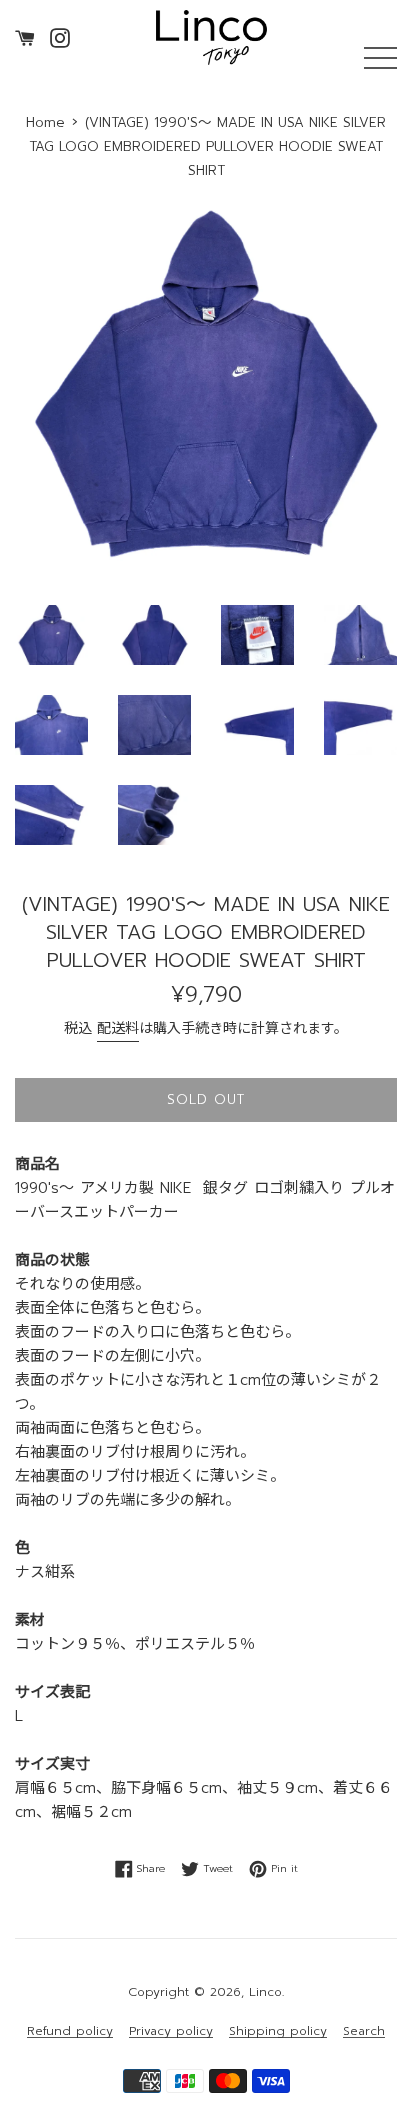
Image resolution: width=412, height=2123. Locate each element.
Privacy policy (171, 2031)
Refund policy (70, 2031)
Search (364, 2031)
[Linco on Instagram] (60, 37)
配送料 (118, 1028)
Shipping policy (278, 2031)
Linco (265, 1992)
